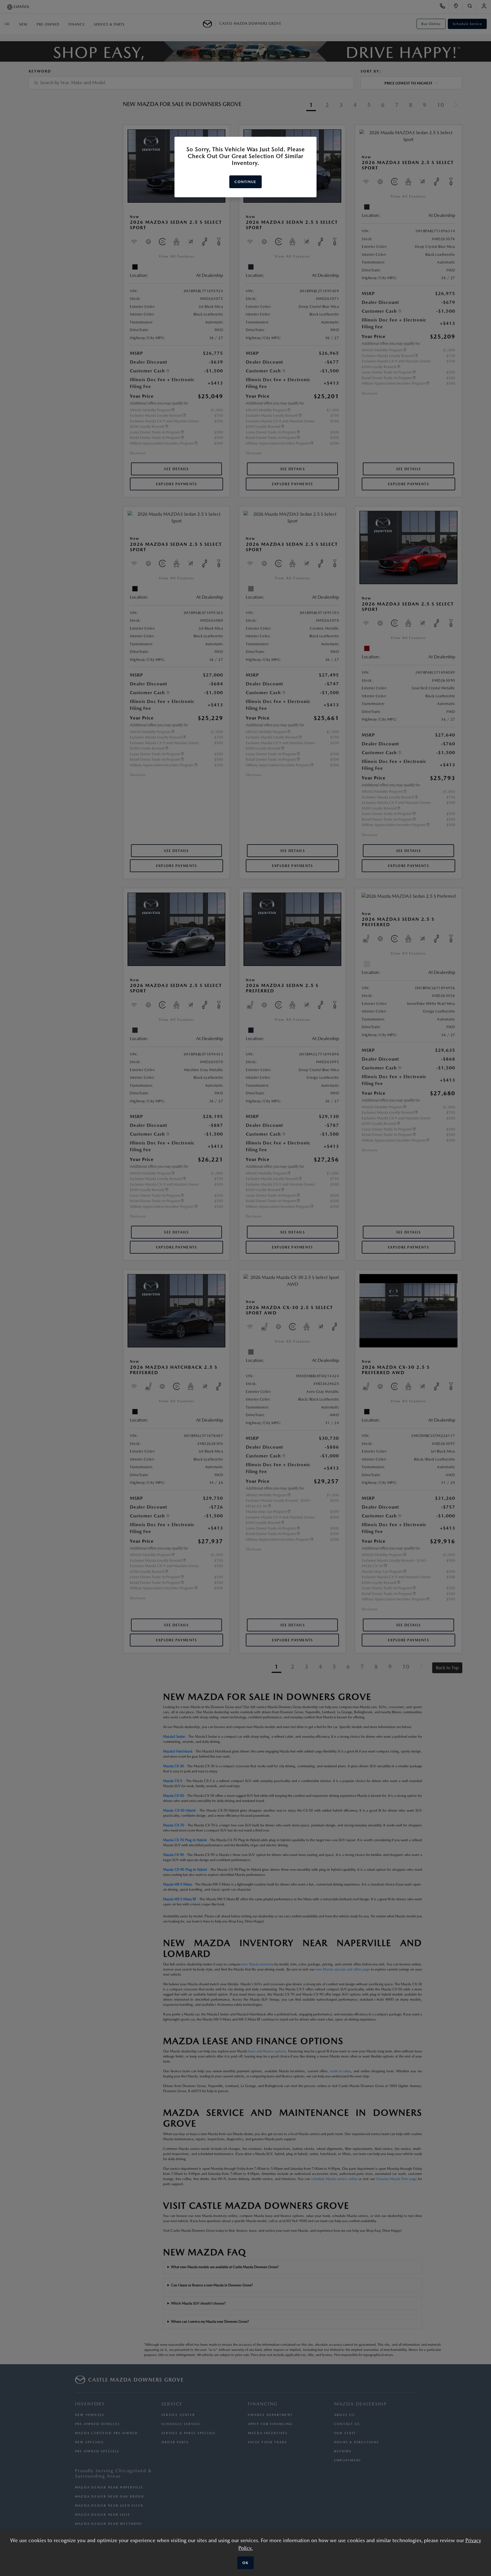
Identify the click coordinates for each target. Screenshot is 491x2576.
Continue (245, 182)
